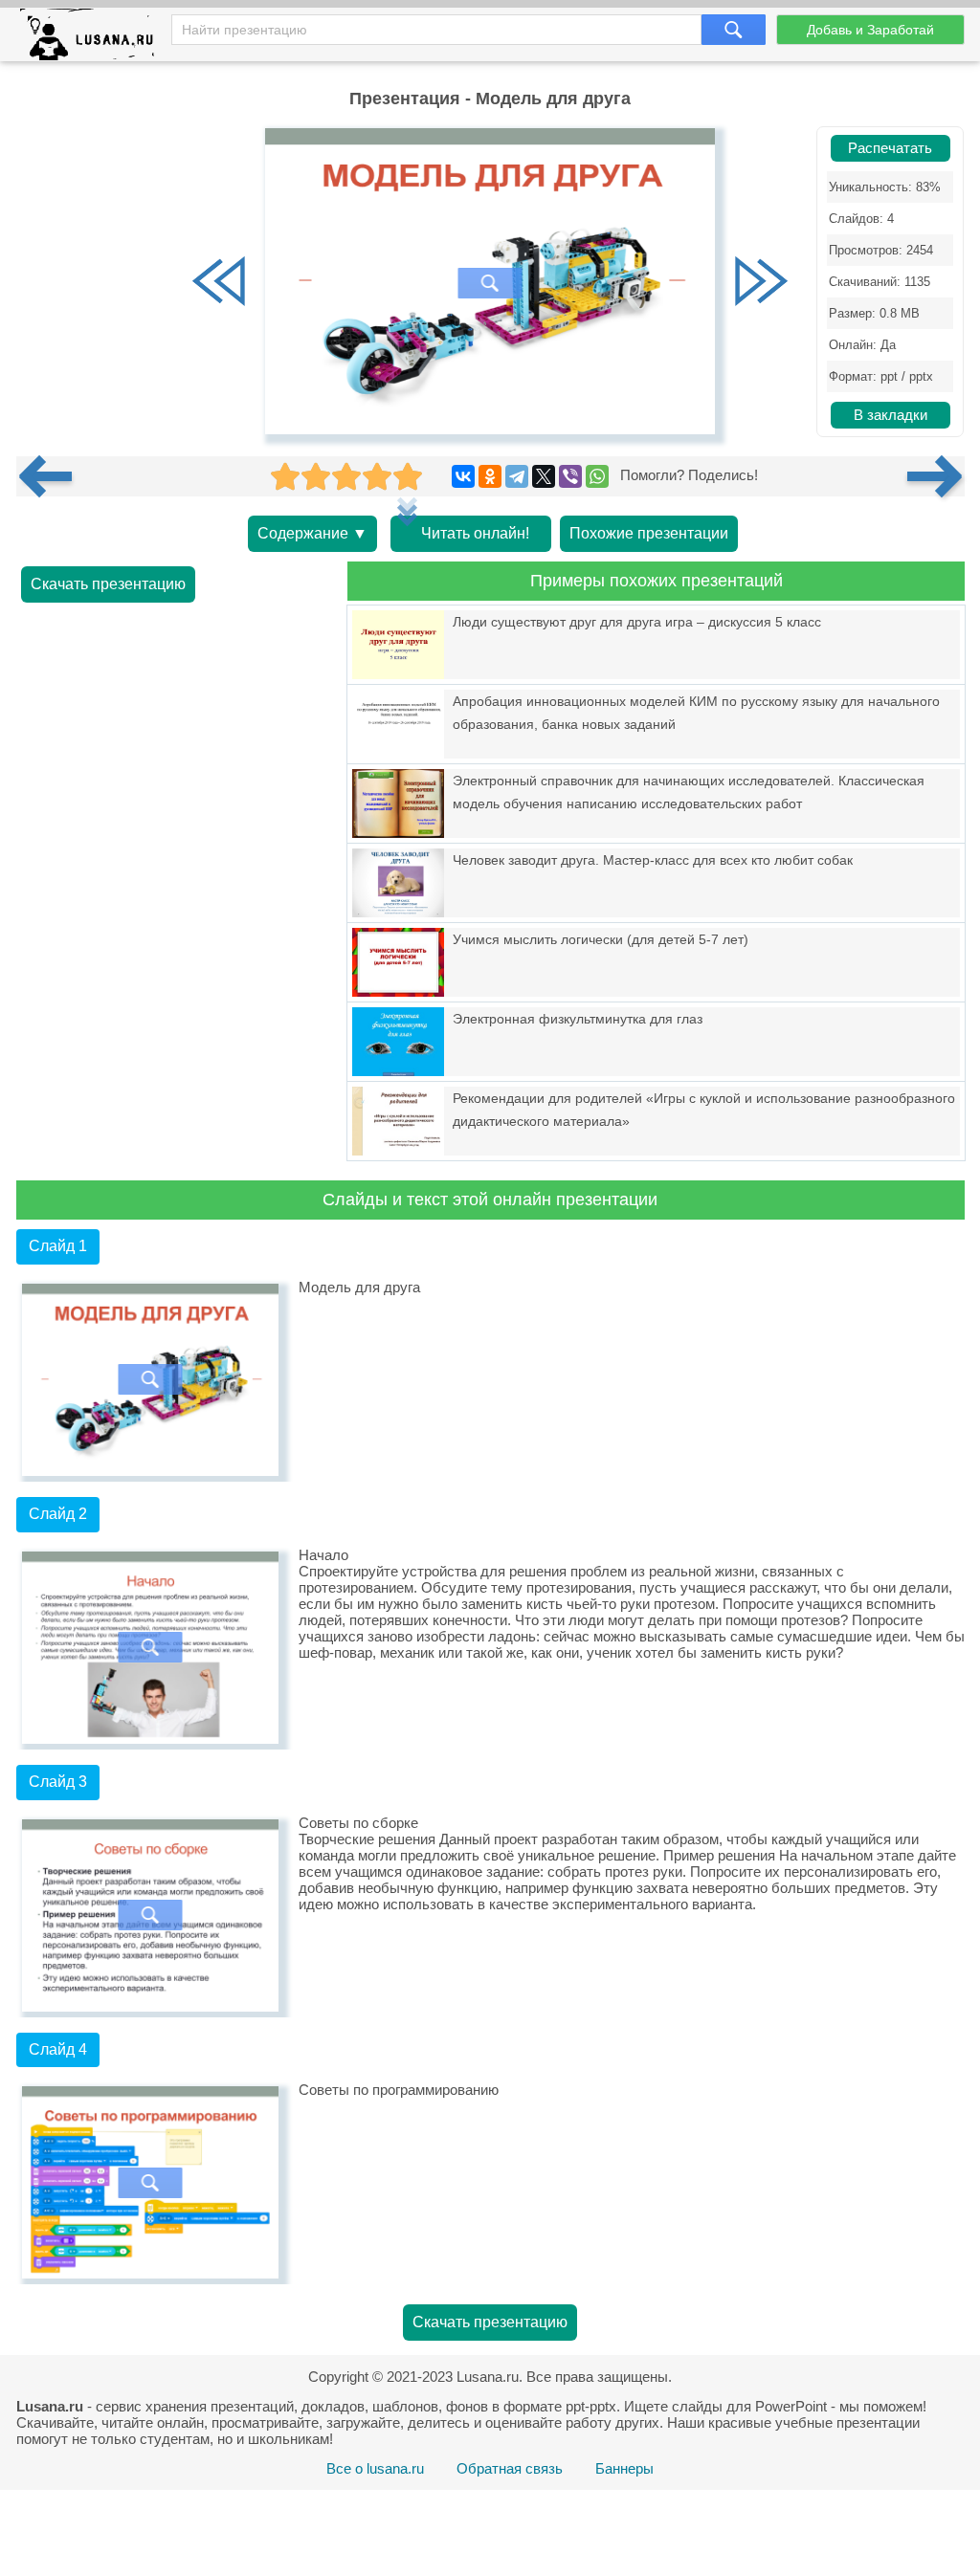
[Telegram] (517, 476)
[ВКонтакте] (463, 476)
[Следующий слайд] (761, 283)
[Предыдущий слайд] (219, 283)
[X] (544, 476)
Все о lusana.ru (375, 2468)
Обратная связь (510, 2468)
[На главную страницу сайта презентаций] (94, 39)
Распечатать (890, 148)
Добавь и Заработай (870, 30)
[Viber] (570, 476)
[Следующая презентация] (936, 476)
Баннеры (624, 2468)
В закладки (891, 415)
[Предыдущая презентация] (53, 476)
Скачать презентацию (108, 584)
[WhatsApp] (597, 476)
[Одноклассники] (490, 476)
